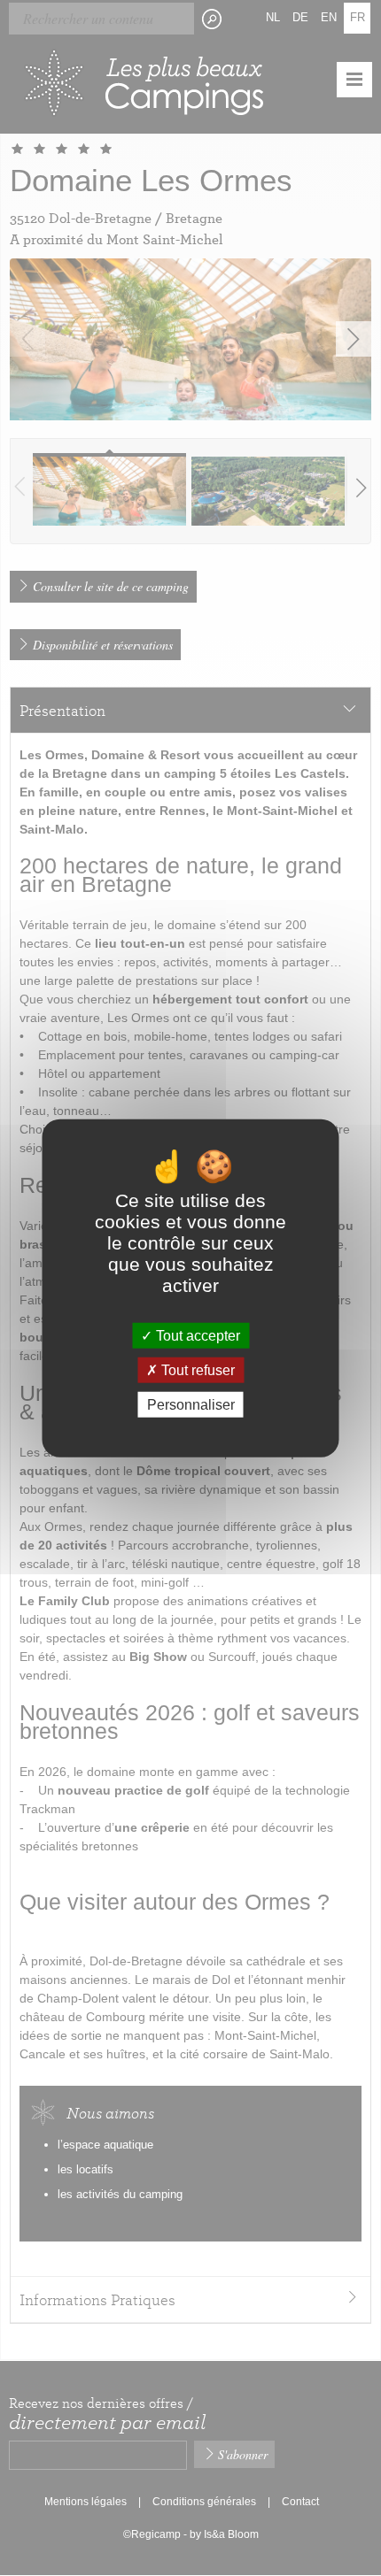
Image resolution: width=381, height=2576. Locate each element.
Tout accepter (196, 1335)
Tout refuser (196, 1369)
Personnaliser (191, 1405)
